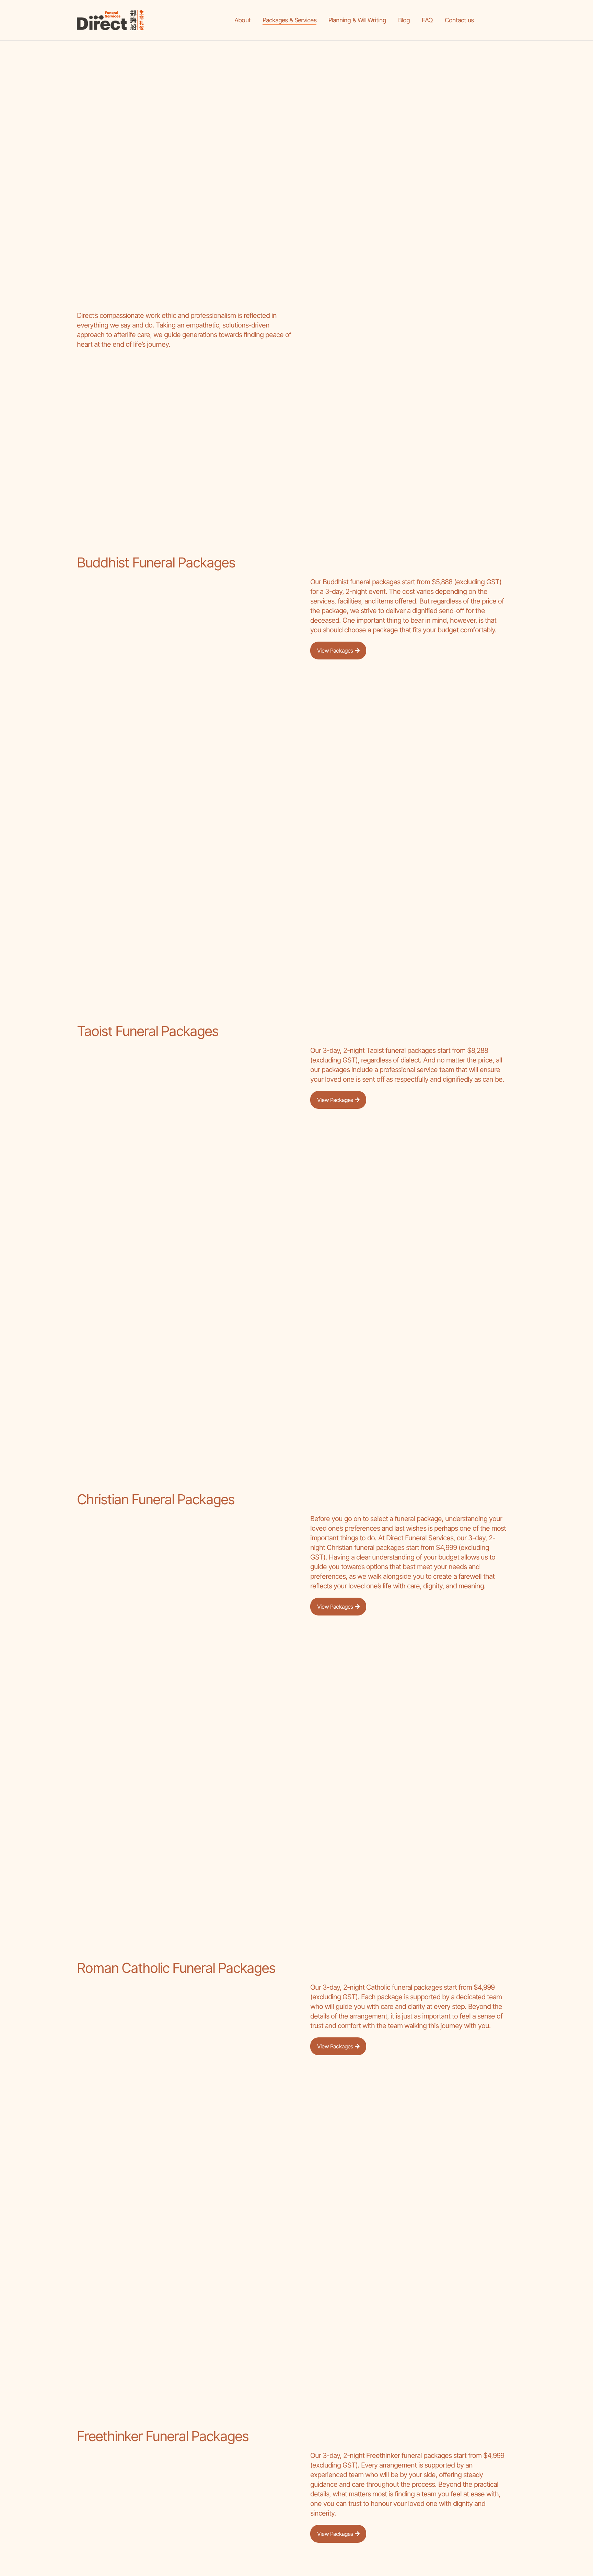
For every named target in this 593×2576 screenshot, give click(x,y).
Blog (404, 20)
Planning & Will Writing (357, 20)
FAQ (427, 20)
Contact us (459, 20)
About (242, 20)
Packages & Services (289, 20)
